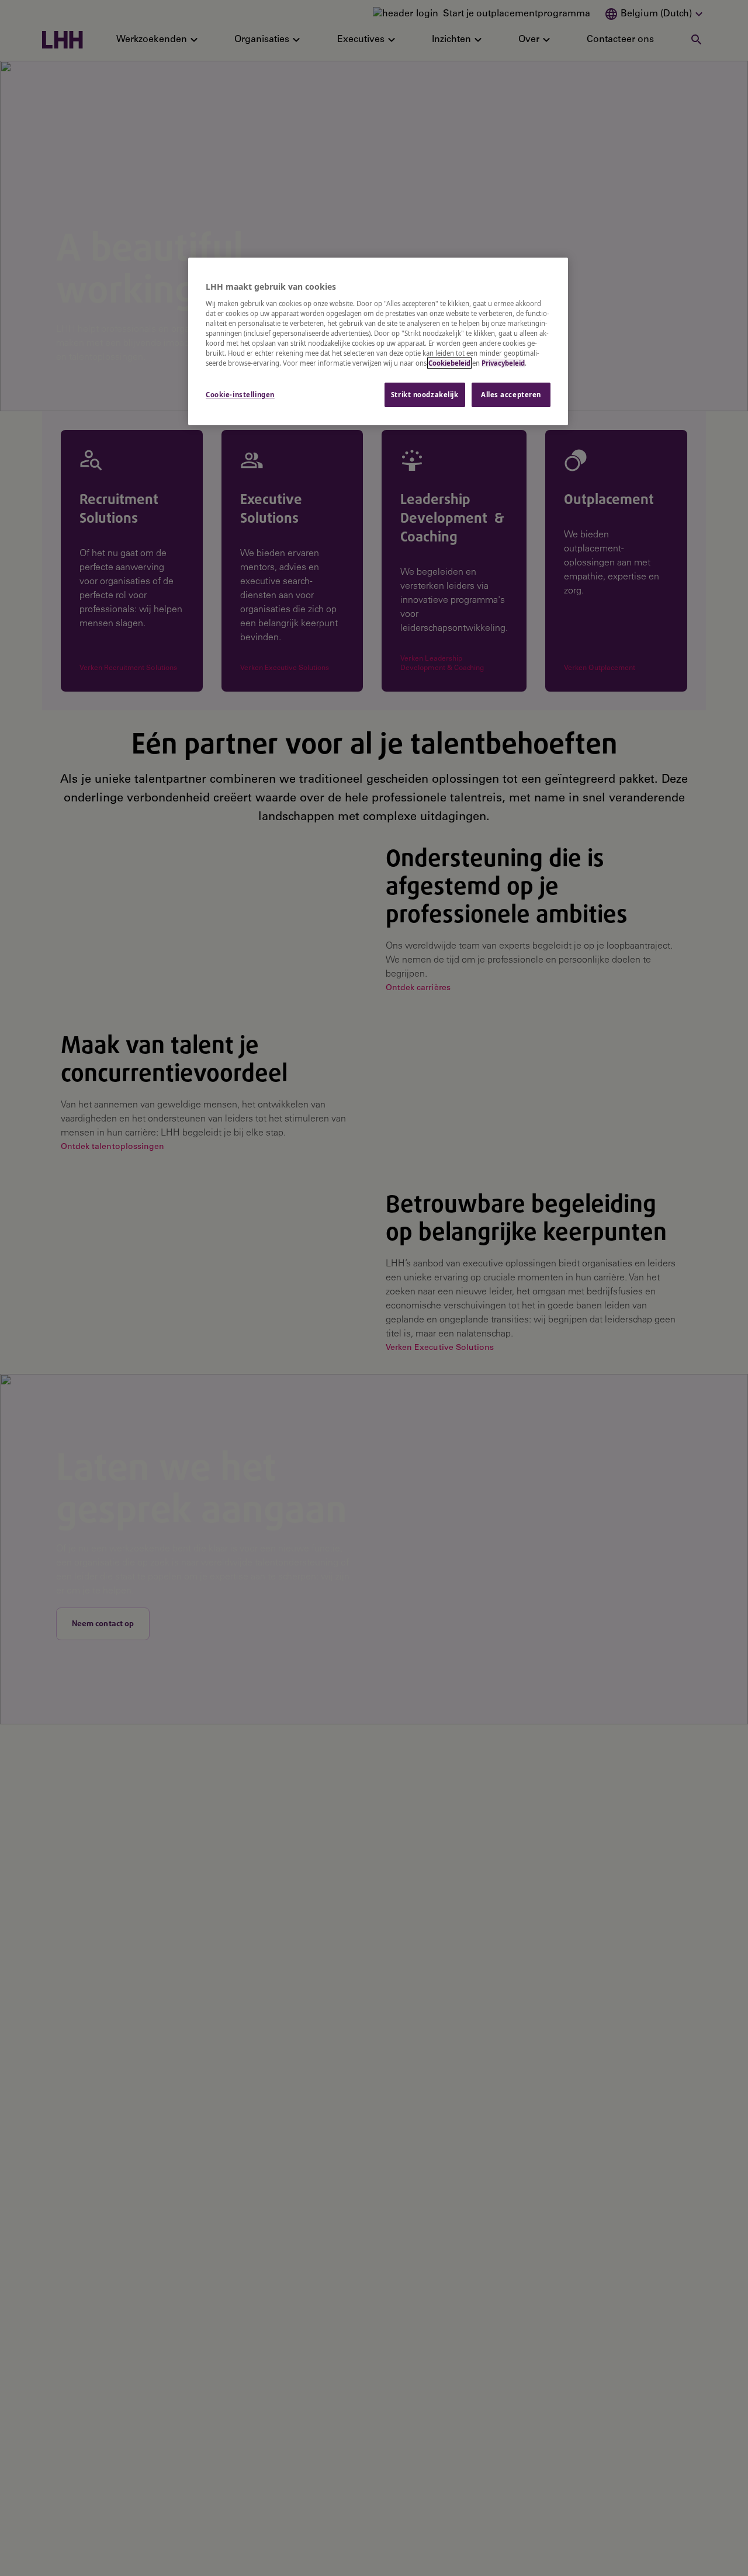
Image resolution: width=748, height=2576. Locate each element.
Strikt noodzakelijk (425, 395)
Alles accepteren (511, 395)
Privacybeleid (503, 363)
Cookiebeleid (449, 363)
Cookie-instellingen (240, 395)
